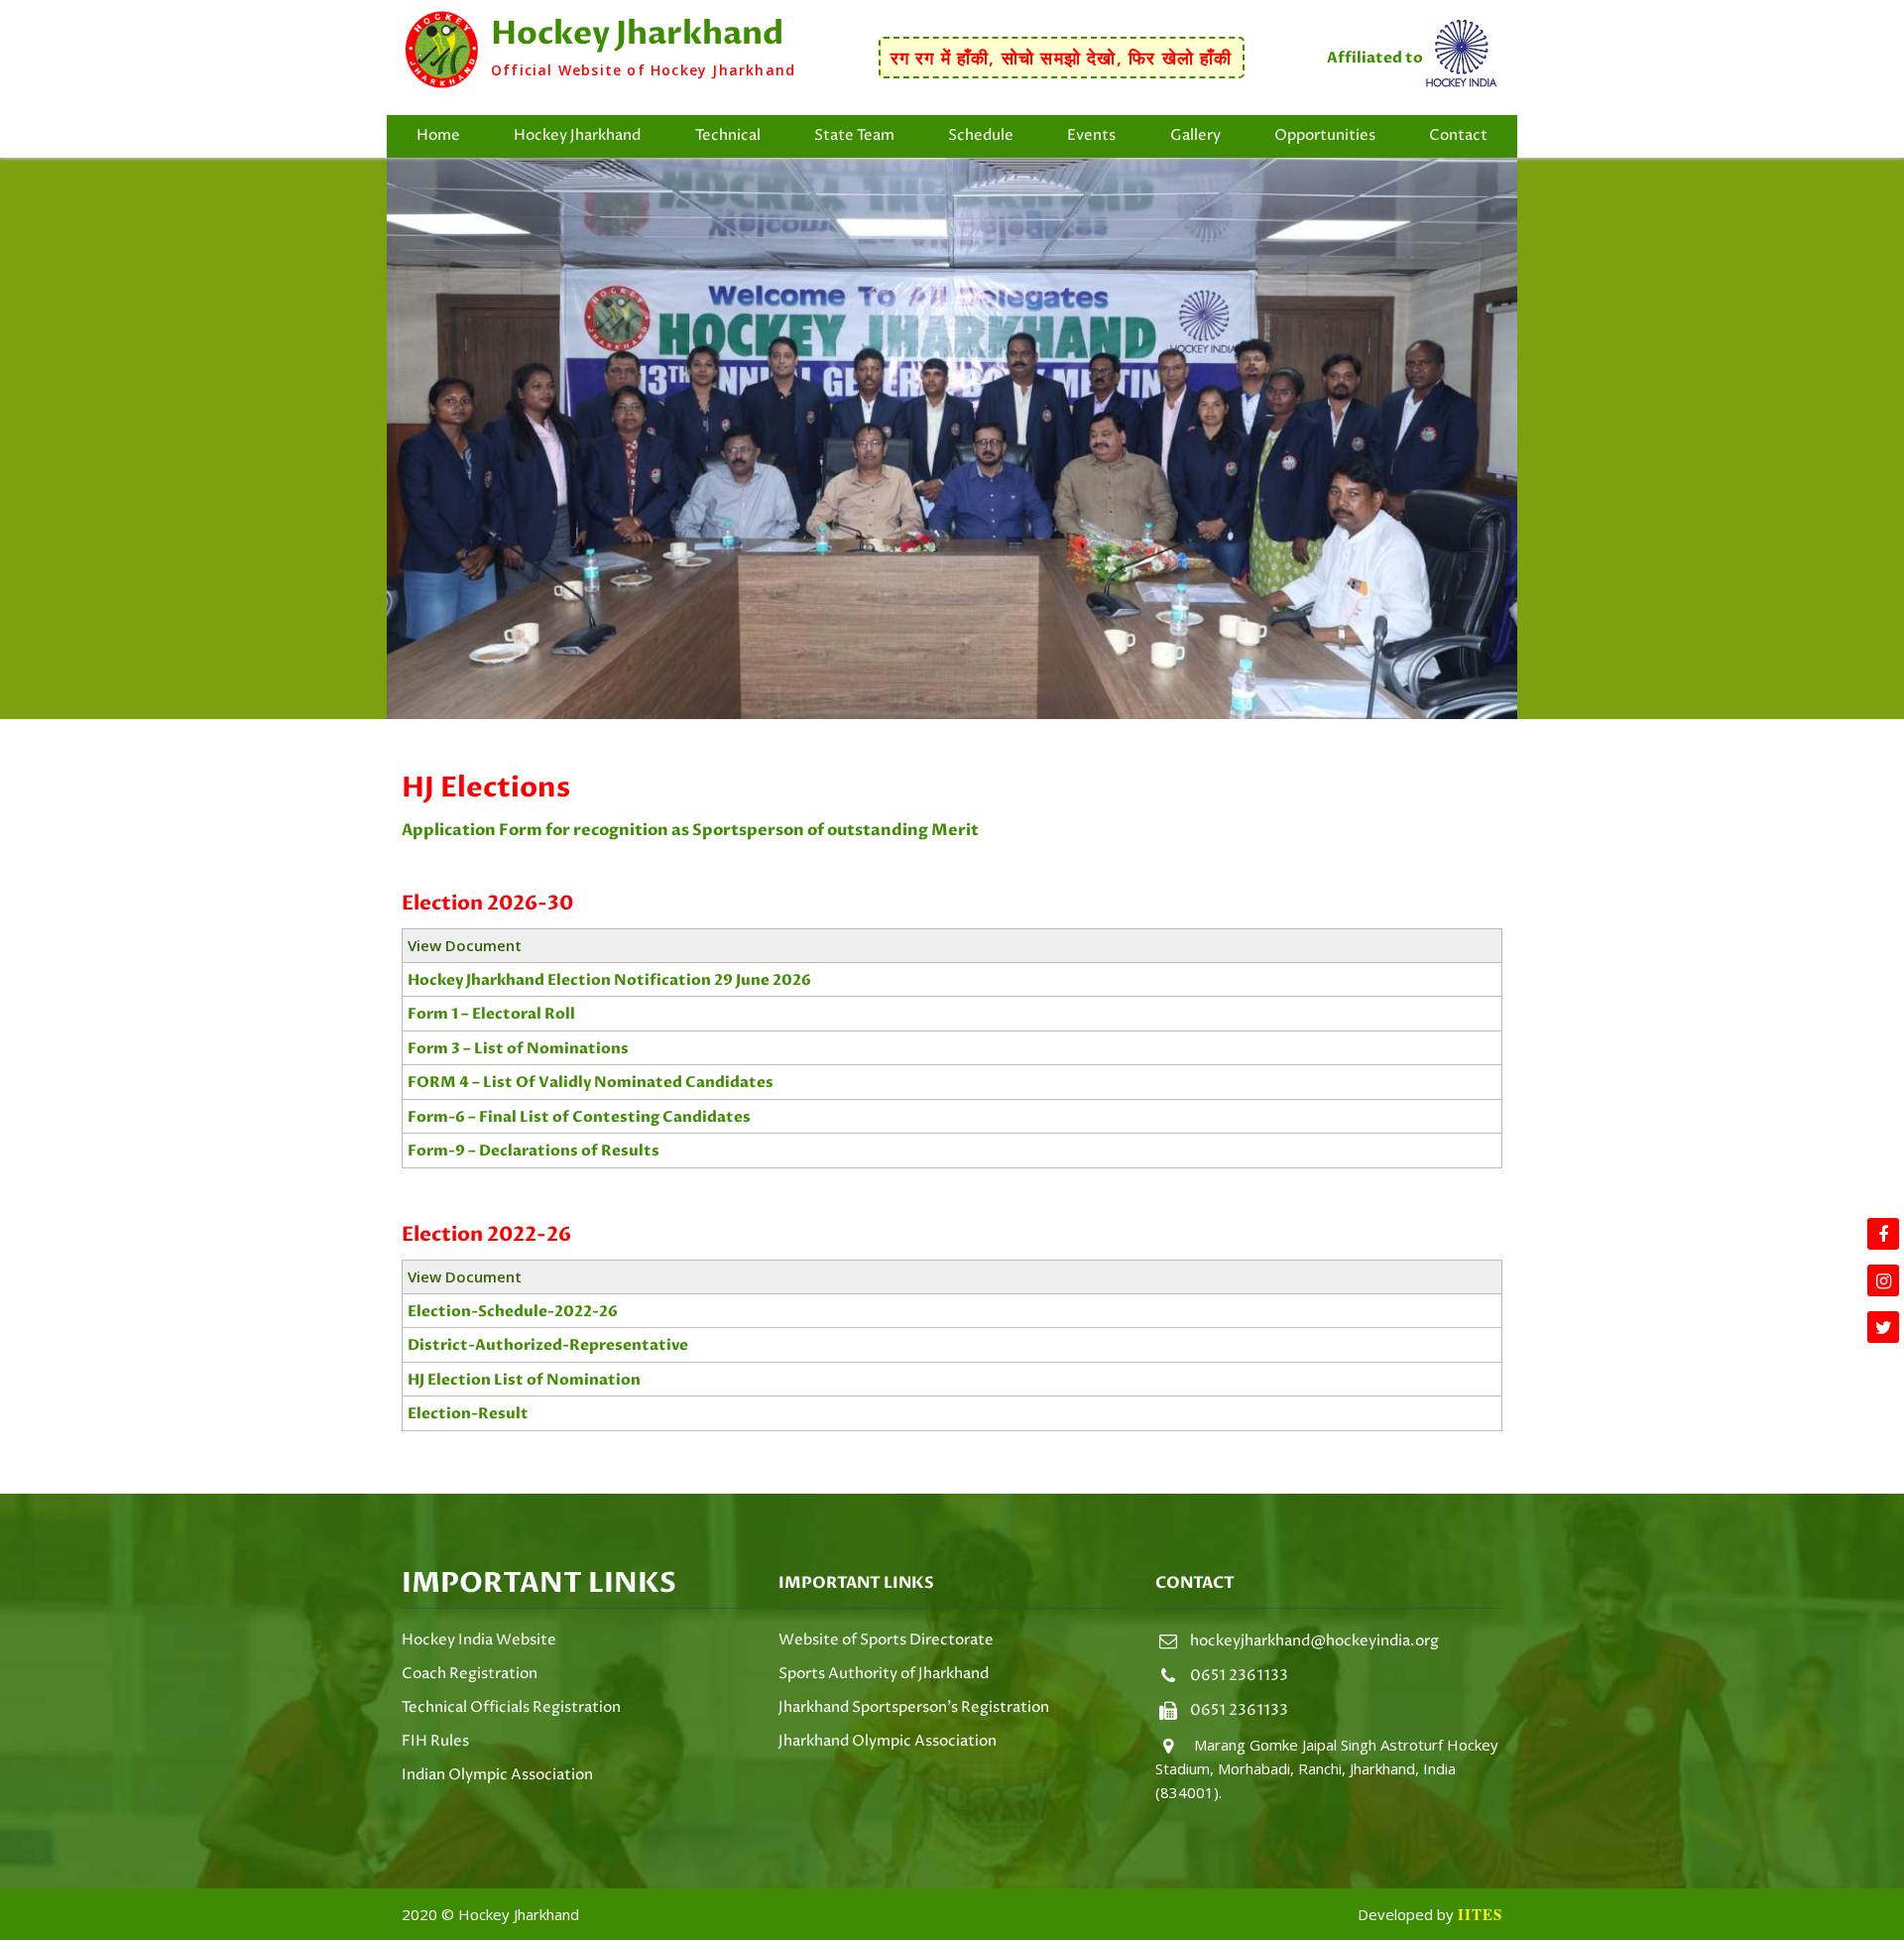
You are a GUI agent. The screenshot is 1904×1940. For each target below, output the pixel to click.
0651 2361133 (1239, 1676)
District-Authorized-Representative (548, 1345)
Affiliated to (1375, 58)
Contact (1458, 135)
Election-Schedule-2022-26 (513, 1311)
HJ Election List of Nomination (524, 1380)
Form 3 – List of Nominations (518, 1048)
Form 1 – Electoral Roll (491, 1014)
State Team (854, 135)
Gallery (1195, 135)
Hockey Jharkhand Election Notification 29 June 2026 (609, 980)
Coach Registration (470, 1674)
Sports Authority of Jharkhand (884, 1674)
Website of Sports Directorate (886, 1640)
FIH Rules (435, 1741)
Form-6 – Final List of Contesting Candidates (579, 1117)
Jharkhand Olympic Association (888, 1741)
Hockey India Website (479, 1640)
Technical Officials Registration (511, 1707)
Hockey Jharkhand (577, 135)
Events (1091, 135)
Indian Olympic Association (497, 1775)
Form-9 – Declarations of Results (534, 1151)
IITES (1480, 1914)
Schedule (981, 135)
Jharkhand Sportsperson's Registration (914, 1707)
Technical (728, 135)
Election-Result (468, 1413)
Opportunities (1325, 135)
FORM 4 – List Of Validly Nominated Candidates (591, 1082)
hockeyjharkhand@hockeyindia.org (1314, 1641)
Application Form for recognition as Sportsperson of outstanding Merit (690, 830)
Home (438, 135)
